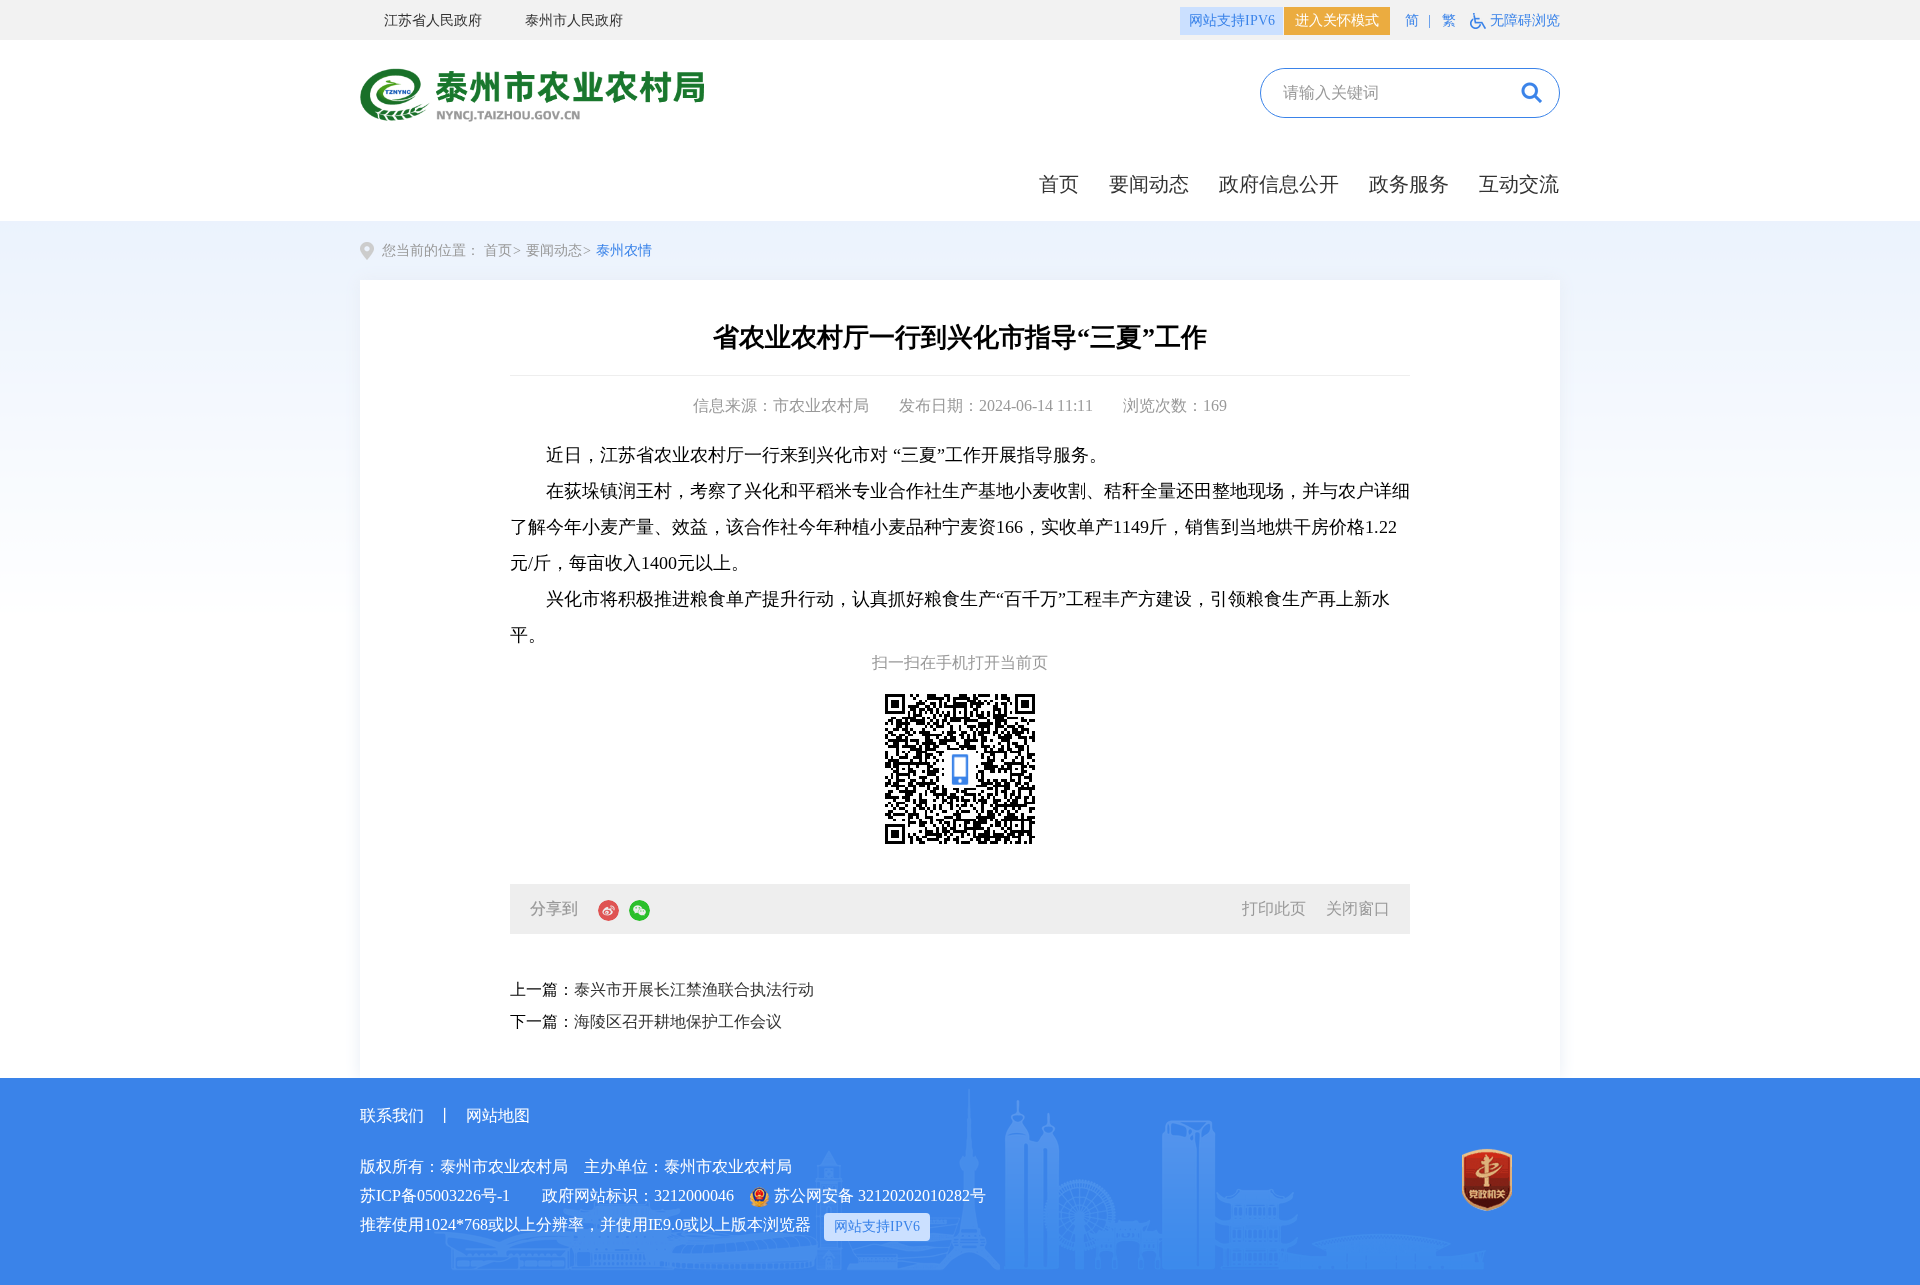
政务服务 (1409, 184)
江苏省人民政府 (433, 20)
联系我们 (392, 1115)
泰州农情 (624, 250)
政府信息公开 (1279, 184)
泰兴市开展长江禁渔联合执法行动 (694, 989)
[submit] (1529, 93)
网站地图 (498, 1115)
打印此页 (1274, 908)
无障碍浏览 (1525, 20)
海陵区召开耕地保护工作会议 (678, 1021)
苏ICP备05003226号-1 (435, 1195)
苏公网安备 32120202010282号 (880, 1195)
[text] (1381, 93)
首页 (1059, 184)
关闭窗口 (1358, 908)
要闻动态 (1149, 184)
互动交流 (1519, 184)
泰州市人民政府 (574, 20)
